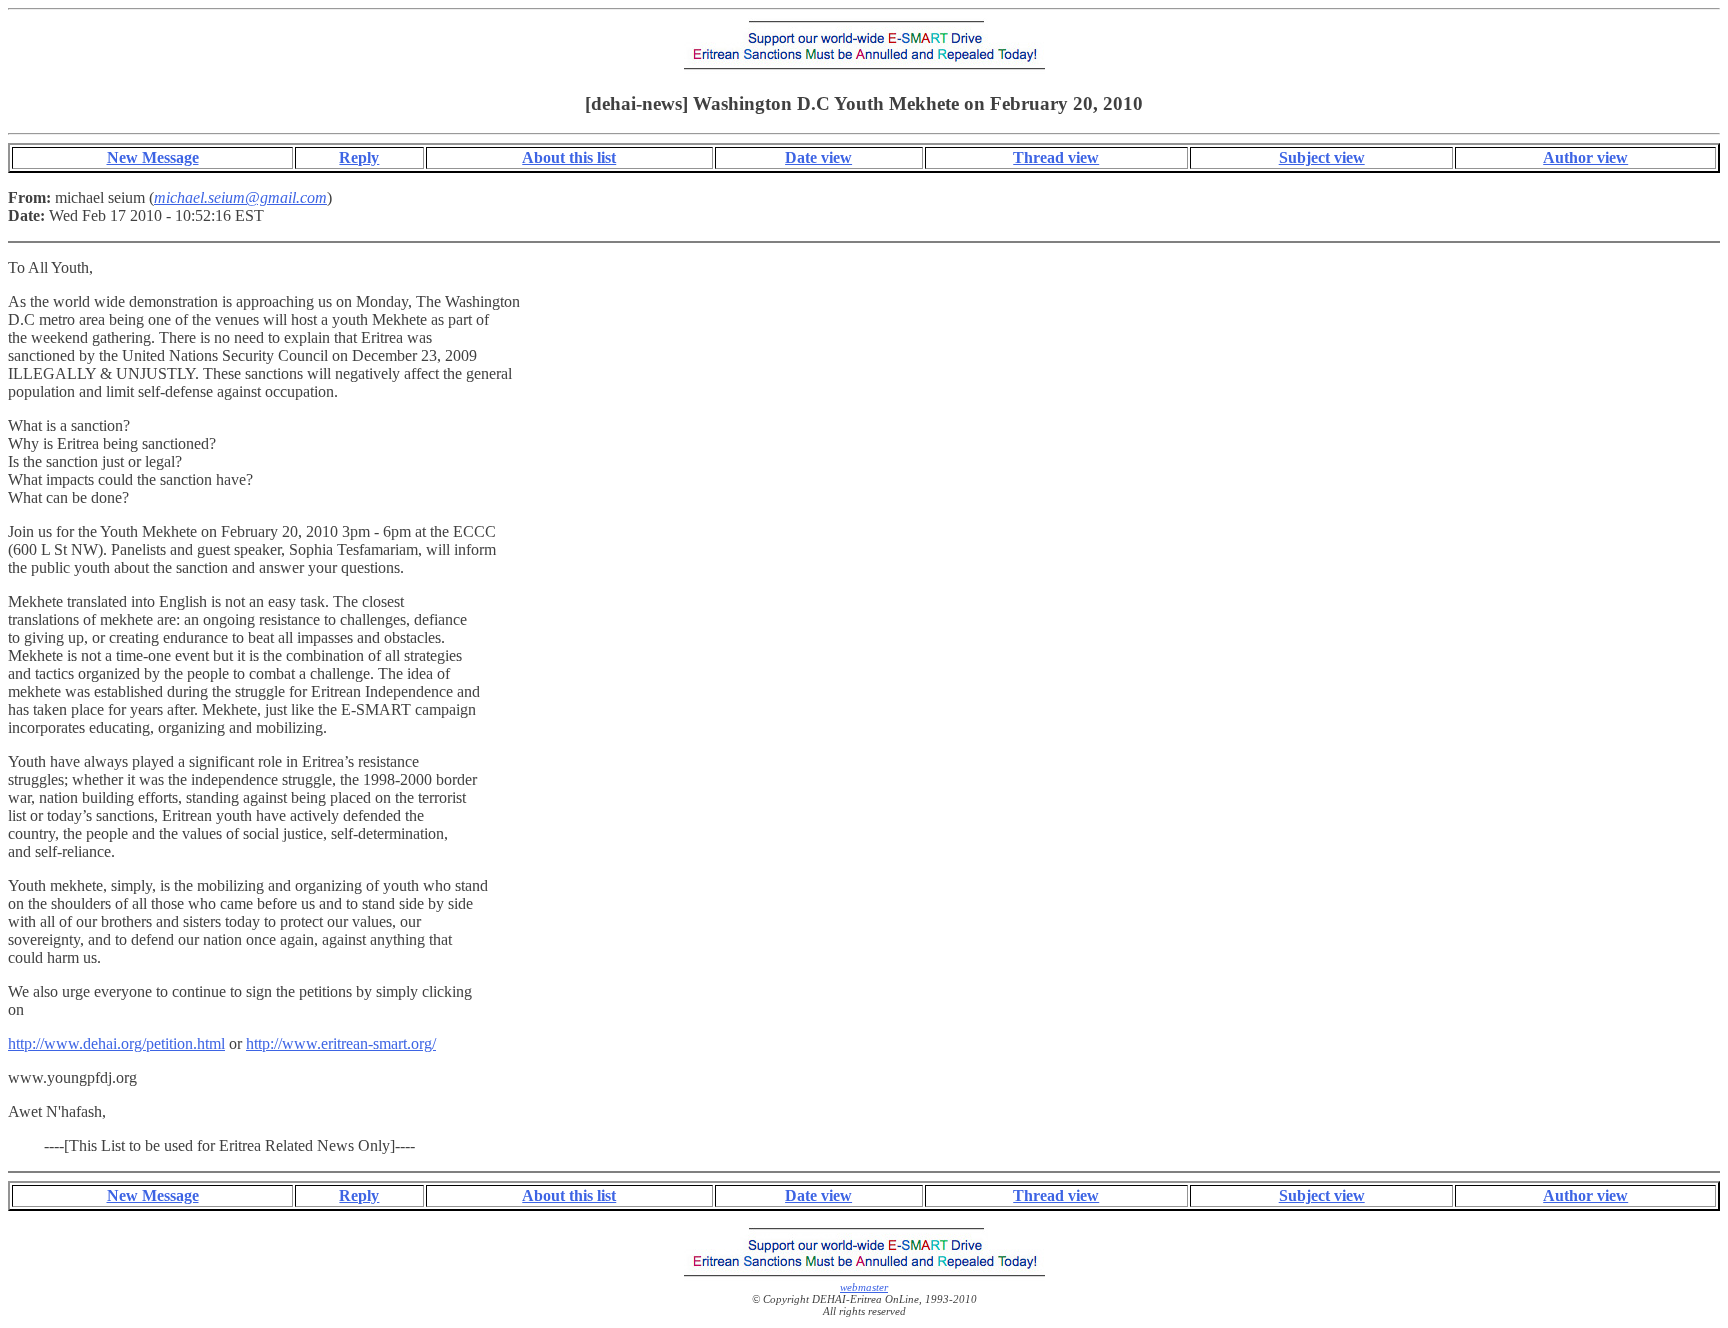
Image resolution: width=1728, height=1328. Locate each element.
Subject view (1322, 157)
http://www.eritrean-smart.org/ (341, 1043)
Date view (818, 157)
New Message (153, 157)
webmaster (864, 1287)
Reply (359, 157)
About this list (569, 157)
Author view (1585, 157)
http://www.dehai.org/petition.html (116, 1043)
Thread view (1056, 157)
